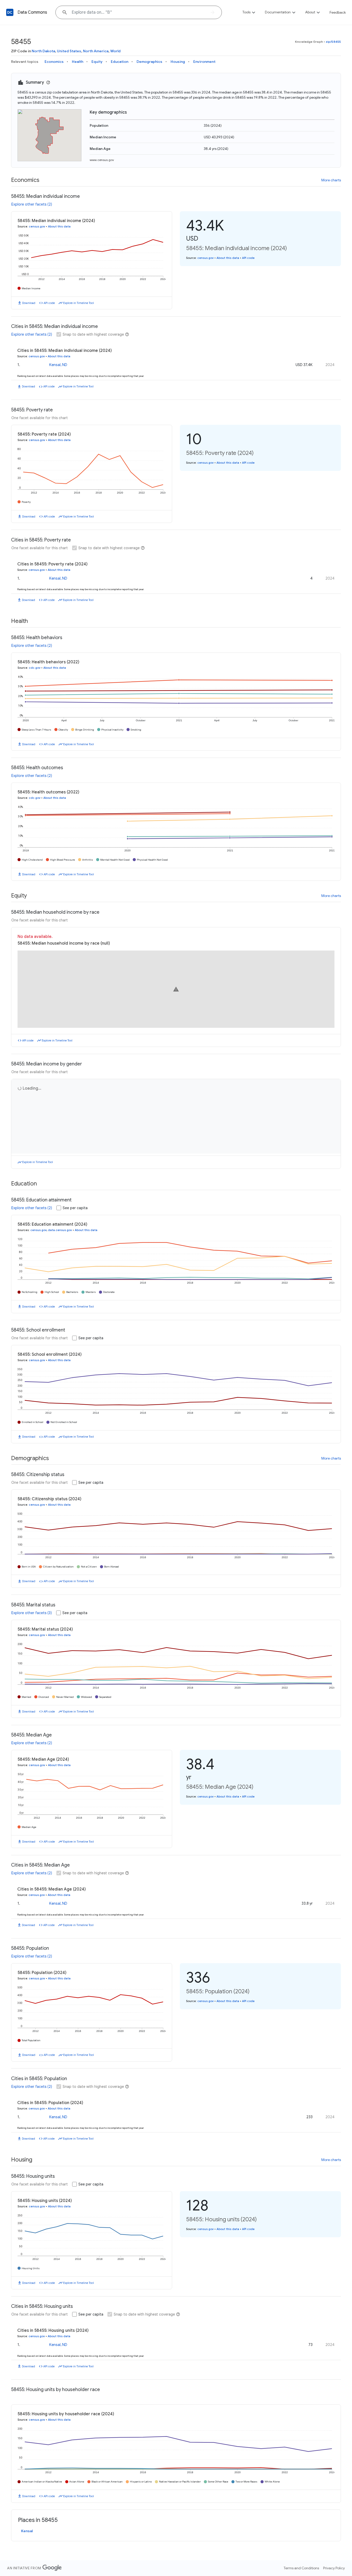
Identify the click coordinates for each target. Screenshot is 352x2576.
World (115, 51)
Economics (54, 62)
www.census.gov (102, 160)
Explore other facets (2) (32, 204)
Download (29, 303)
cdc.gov (35, 668)
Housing (178, 62)
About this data (59, 226)
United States (69, 51)
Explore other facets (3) (32, 1613)
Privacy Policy (334, 2568)
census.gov (37, 226)
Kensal (27, 2531)
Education (120, 62)
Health (78, 62)
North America (96, 51)
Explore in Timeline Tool (78, 303)
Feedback (338, 12)
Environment (204, 62)
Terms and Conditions (301, 2568)
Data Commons (32, 12)
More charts (331, 180)
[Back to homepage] (10, 12)
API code (49, 303)
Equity (97, 62)
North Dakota (43, 51)
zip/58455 (333, 42)
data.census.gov (60, 1230)
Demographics (149, 62)
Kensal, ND (58, 365)
